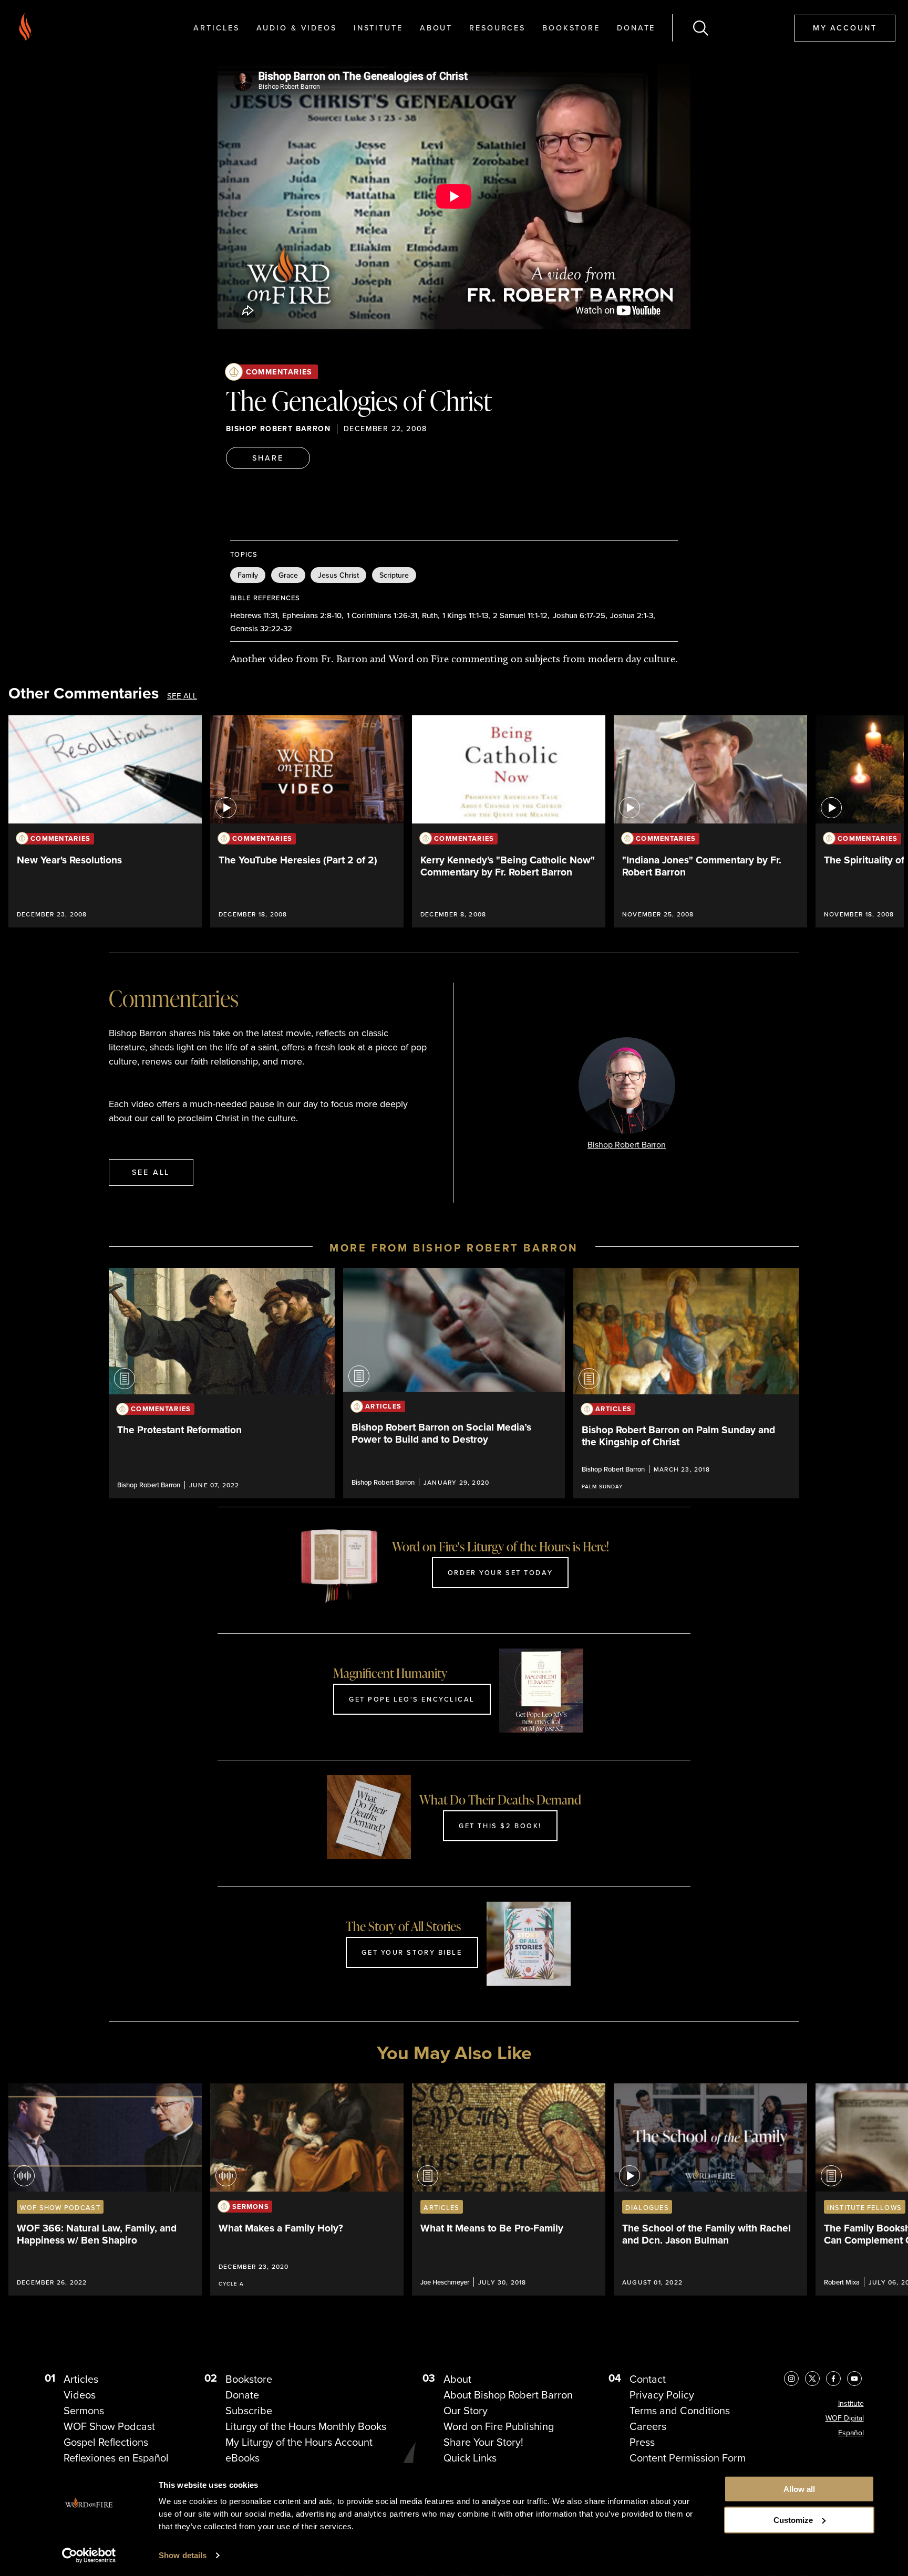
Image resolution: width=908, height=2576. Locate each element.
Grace (288, 575)
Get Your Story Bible (412, 1952)
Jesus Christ (338, 575)
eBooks (243, 2458)
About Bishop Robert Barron (508, 2395)
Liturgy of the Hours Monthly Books (306, 2426)
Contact (648, 2379)
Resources (497, 28)
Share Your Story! (483, 2442)
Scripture (394, 575)
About (436, 28)
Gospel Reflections (106, 2442)
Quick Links (470, 2458)
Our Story (466, 2411)
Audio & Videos (297, 28)
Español (851, 2433)
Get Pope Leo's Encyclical (412, 1699)
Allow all (799, 2489)
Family (248, 575)
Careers (648, 2426)
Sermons (84, 2411)
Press (642, 2442)
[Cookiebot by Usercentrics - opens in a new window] (89, 2556)
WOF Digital (845, 2418)
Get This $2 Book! (500, 1826)
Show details (183, 2555)
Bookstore (571, 28)
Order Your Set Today (500, 1572)
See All (182, 696)
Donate (636, 28)
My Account (845, 28)
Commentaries (279, 372)
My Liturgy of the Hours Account (299, 2442)
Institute (378, 28)
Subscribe (249, 2411)
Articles (216, 28)
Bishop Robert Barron (278, 429)
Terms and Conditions (680, 2411)
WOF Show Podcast (109, 2426)
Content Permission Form (688, 2458)
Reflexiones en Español (116, 2458)
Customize (793, 2520)
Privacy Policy (662, 2395)
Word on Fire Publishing (499, 2426)
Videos (80, 2395)
